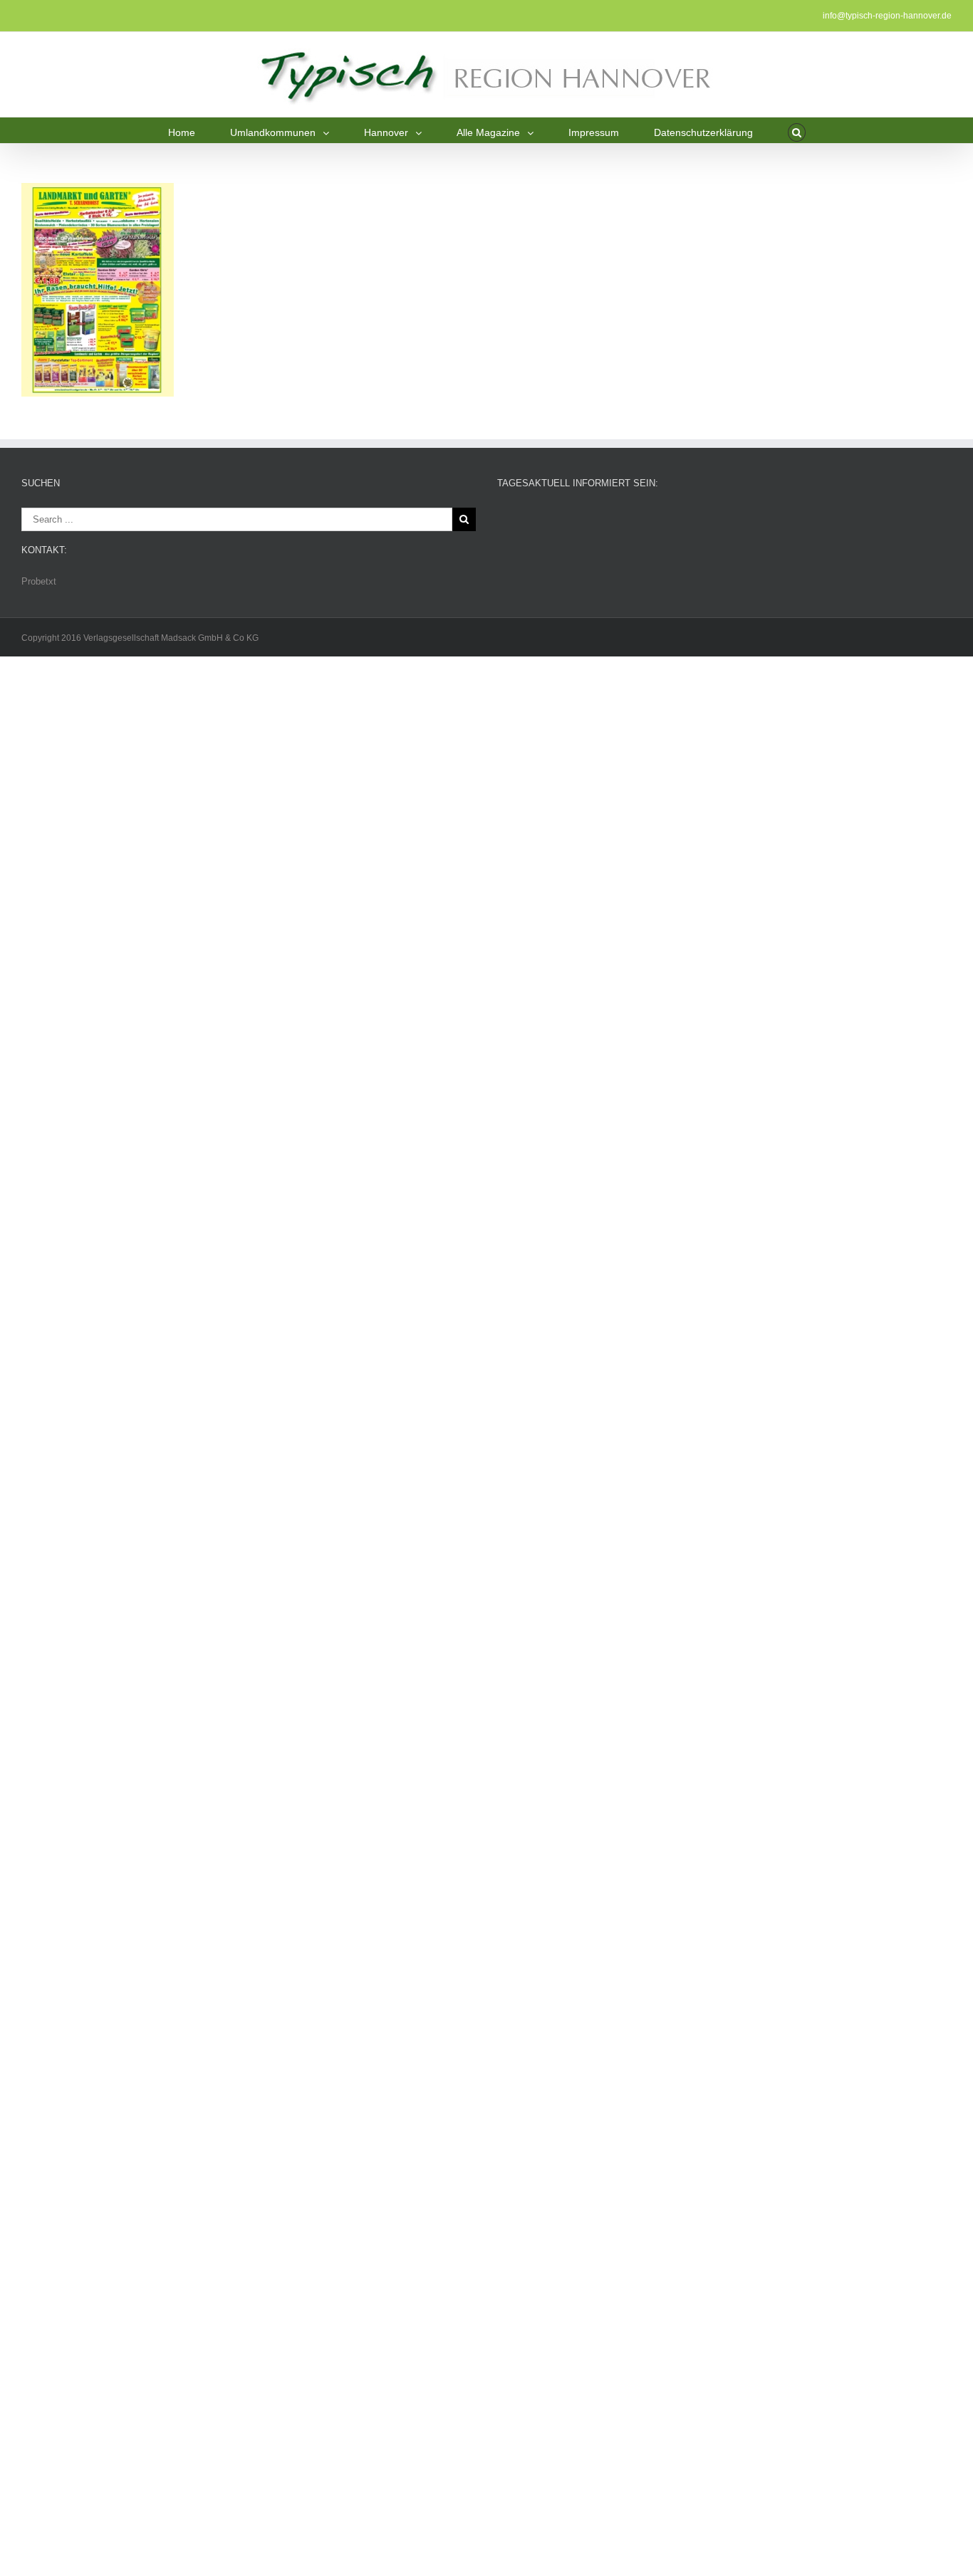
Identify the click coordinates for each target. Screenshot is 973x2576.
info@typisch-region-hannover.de (887, 16)
